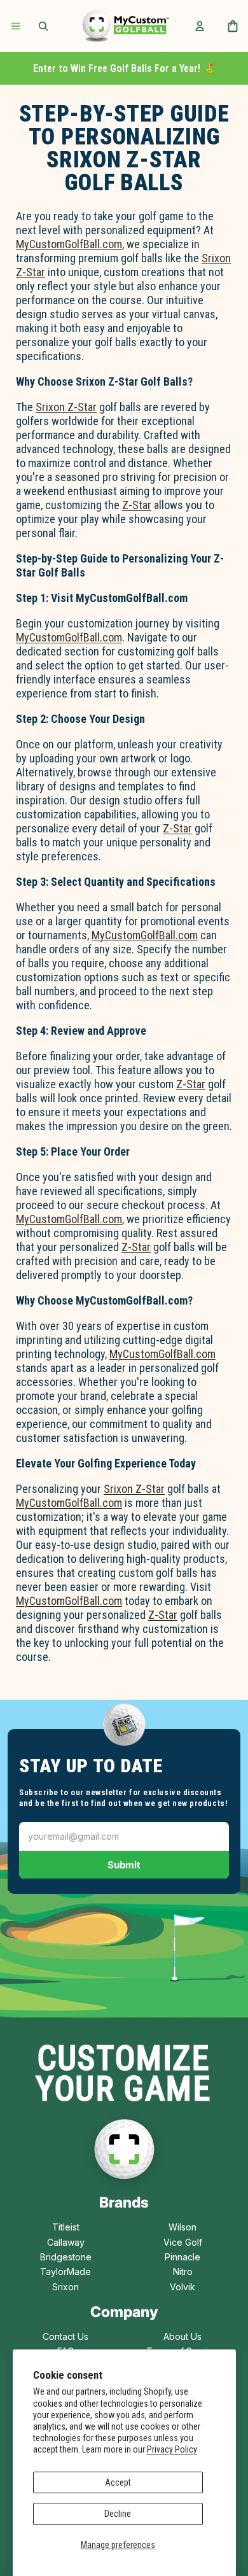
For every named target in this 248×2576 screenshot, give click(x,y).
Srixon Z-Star (66, 407)
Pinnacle (183, 2257)
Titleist (66, 2227)
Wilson (183, 2227)
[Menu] (16, 26)
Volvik (183, 2287)
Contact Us (65, 2336)
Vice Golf (183, 2242)
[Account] (200, 26)
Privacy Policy (172, 2449)
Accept (118, 2482)
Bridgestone (66, 2257)
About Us (183, 2336)
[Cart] (233, 26)
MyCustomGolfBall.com (69, 244)
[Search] (43, 26)
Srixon (65, 2287)
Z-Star (137, 505)
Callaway (66, 2242)
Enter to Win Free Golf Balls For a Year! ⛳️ (124, 68)
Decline (118, 2514)
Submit (124, 1865)
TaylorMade (65, 2271)
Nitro (183, 2271)
